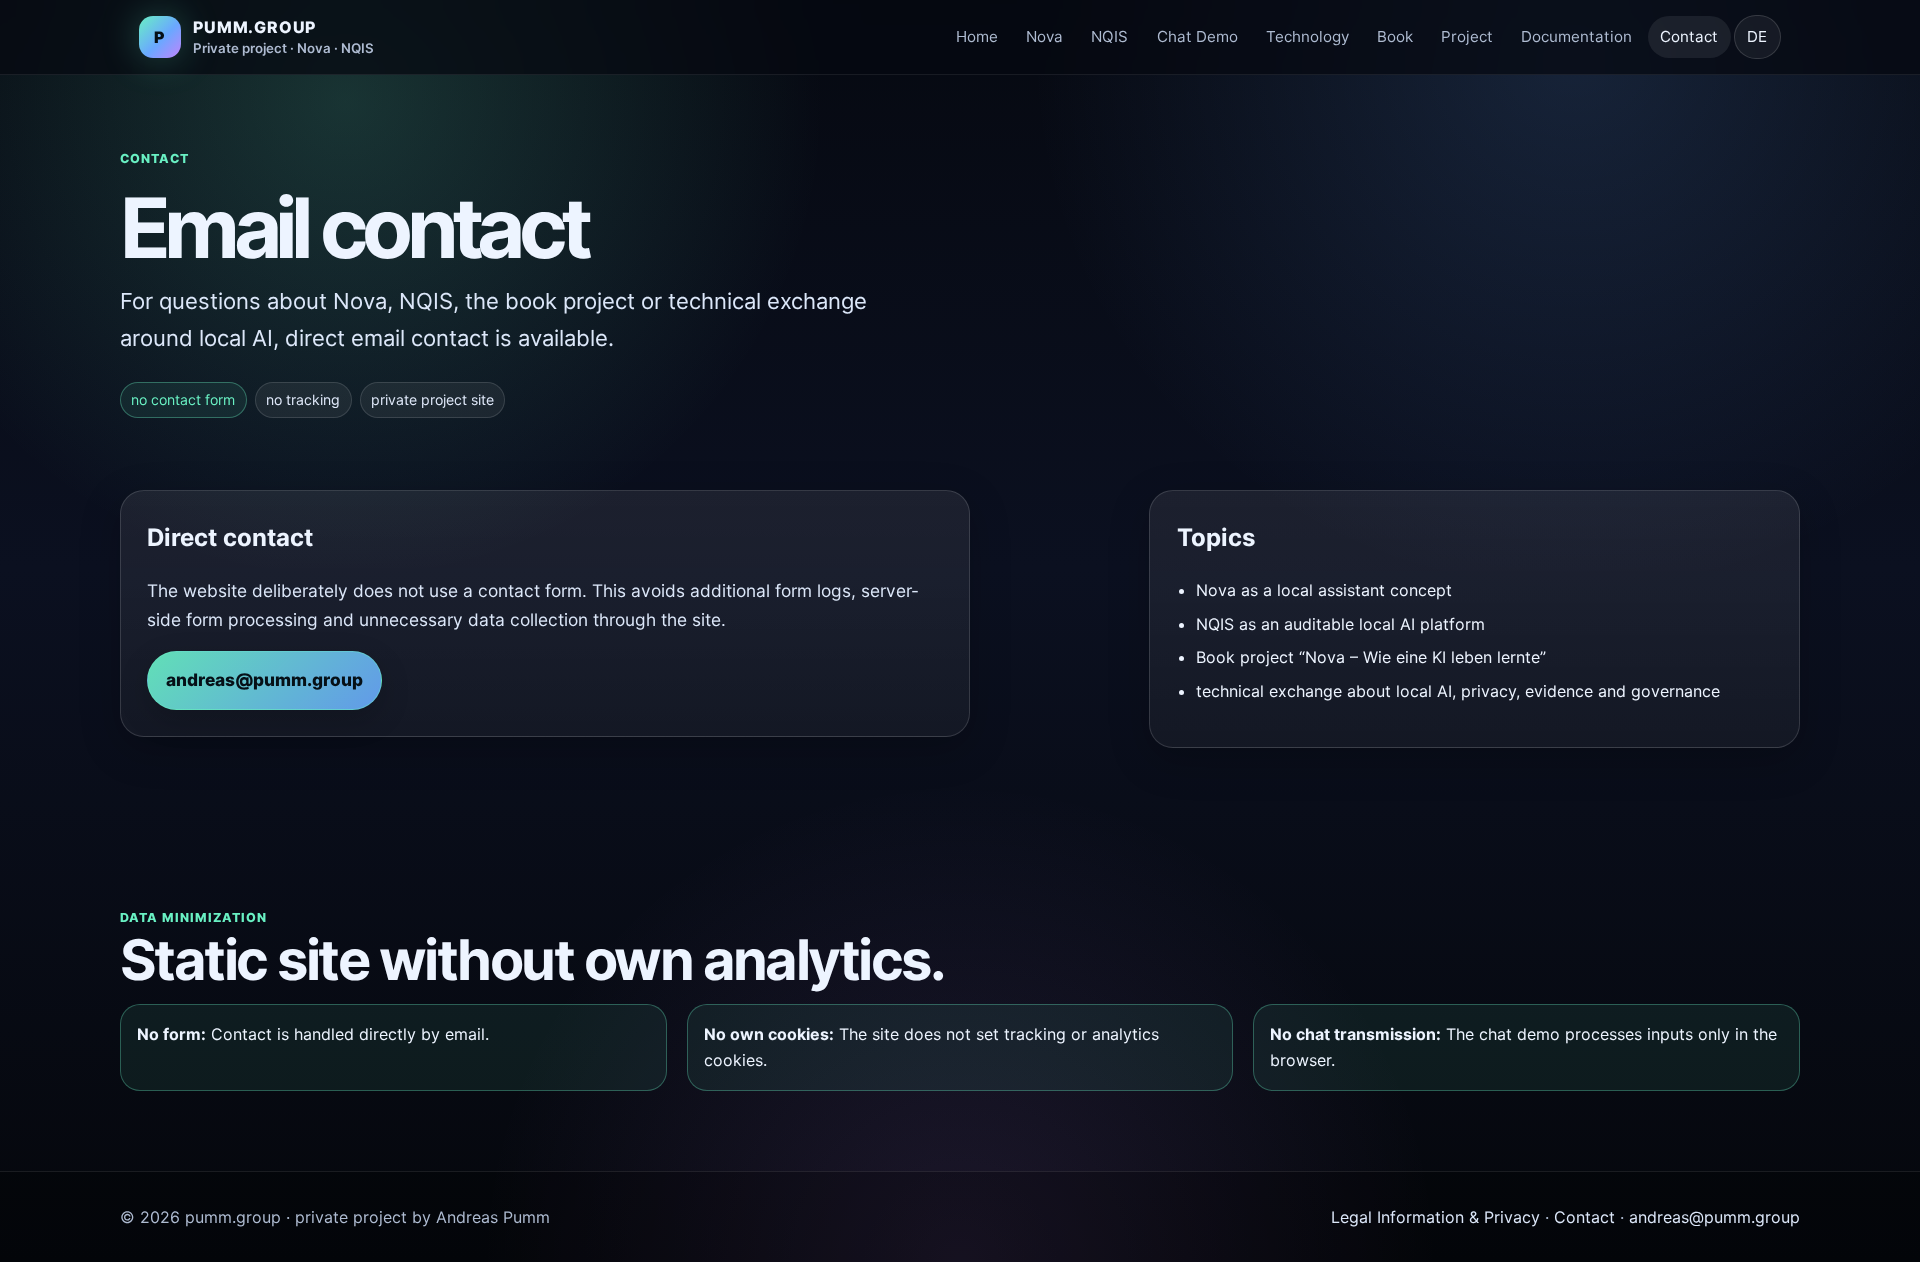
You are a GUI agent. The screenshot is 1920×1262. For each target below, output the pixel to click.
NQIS (1109, 36)
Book (1395, 36)
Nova (1044, 36)
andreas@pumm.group (264, 679)
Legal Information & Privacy (1435, 1217)
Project (1467, 36)
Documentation (1576, 36)
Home (977, 36)
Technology (1307, 36)
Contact (1689, 36)
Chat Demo (1197, 36)
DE (1757, 36)
